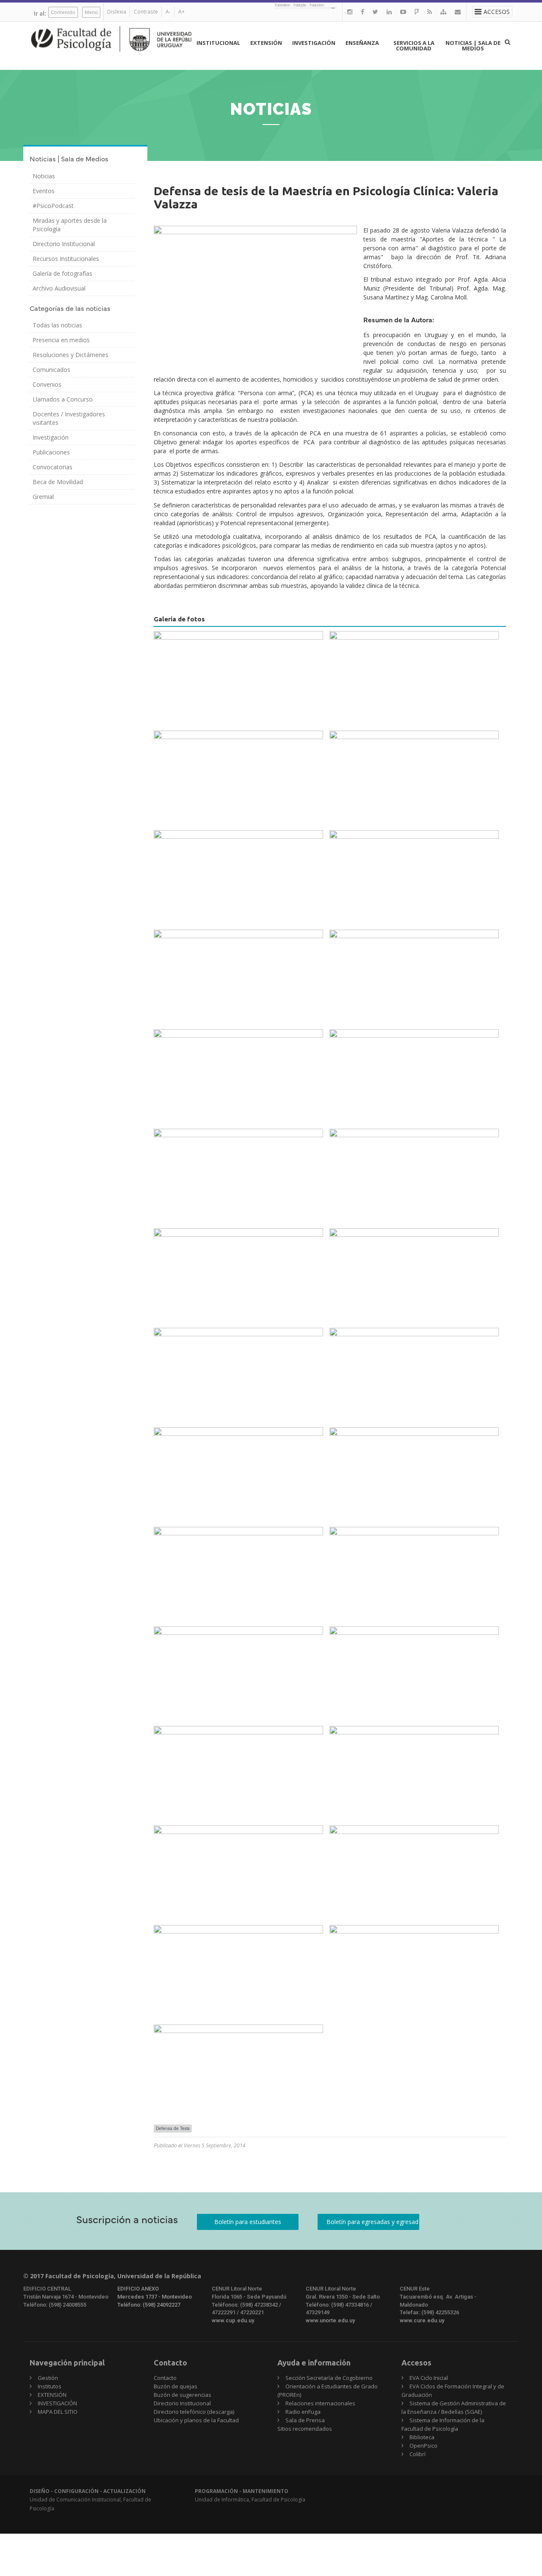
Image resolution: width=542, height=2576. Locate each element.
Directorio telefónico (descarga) (194, 2412)
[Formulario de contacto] (458, 12)
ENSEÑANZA (362, 43)
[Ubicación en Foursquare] (417, 12)
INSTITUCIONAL (218, 43)
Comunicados (51, 370)
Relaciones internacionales (320, 2403)
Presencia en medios (61, 340)
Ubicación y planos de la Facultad (196, 2420)
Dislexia (117, 12)
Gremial (43, 497)
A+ (181, 12)
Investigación (51, 437)
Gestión (48, 2378)
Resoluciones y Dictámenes (71, 355)
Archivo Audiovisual (59, 288)
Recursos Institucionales (66, 259)
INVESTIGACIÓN (314, 43)
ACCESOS (497, 12)
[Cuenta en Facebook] (362, 12)
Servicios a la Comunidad (414, 46)
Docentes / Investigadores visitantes (69, 418)
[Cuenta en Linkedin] (389, 12)
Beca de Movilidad (58, 482)
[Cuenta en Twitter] (375, 12)
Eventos (44, 191)
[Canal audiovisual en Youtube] (403, 12)
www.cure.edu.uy (422, 2320)
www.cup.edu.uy (233, 2320)
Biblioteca (422, 2437)
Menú (91, 12)
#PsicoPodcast (53, 206)
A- (168, 12)
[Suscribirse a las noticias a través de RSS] (430, 12)
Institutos (50, 2386)
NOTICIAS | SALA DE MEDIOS (473, 46)
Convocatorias (53, 467)
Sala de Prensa (305, 2420)
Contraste (146, 12)
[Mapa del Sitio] (443, 12)
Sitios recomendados (305, 2429)
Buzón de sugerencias (183, 2395)
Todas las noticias (57, 325)
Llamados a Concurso (63, 399)
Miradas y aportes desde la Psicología (70, 225)
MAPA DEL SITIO (58, 2412)
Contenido (63, 12)
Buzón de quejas (176, 2386)
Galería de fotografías (62, 273)
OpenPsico (423, 2446)
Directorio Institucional (64, 244)
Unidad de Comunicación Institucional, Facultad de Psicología (90, 2500)
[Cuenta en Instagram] (350, 12)
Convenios (47, 384)
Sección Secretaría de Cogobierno (329, 2378)
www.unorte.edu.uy (330, 2320)
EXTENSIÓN (266, 43)
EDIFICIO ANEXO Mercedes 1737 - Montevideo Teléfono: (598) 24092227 (155, 2296)
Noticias (44, 176)
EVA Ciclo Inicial (429, 2378)
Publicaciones (51, 452)
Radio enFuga (303, 2412)
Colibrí (418, 2454)
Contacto (165, 2378)
